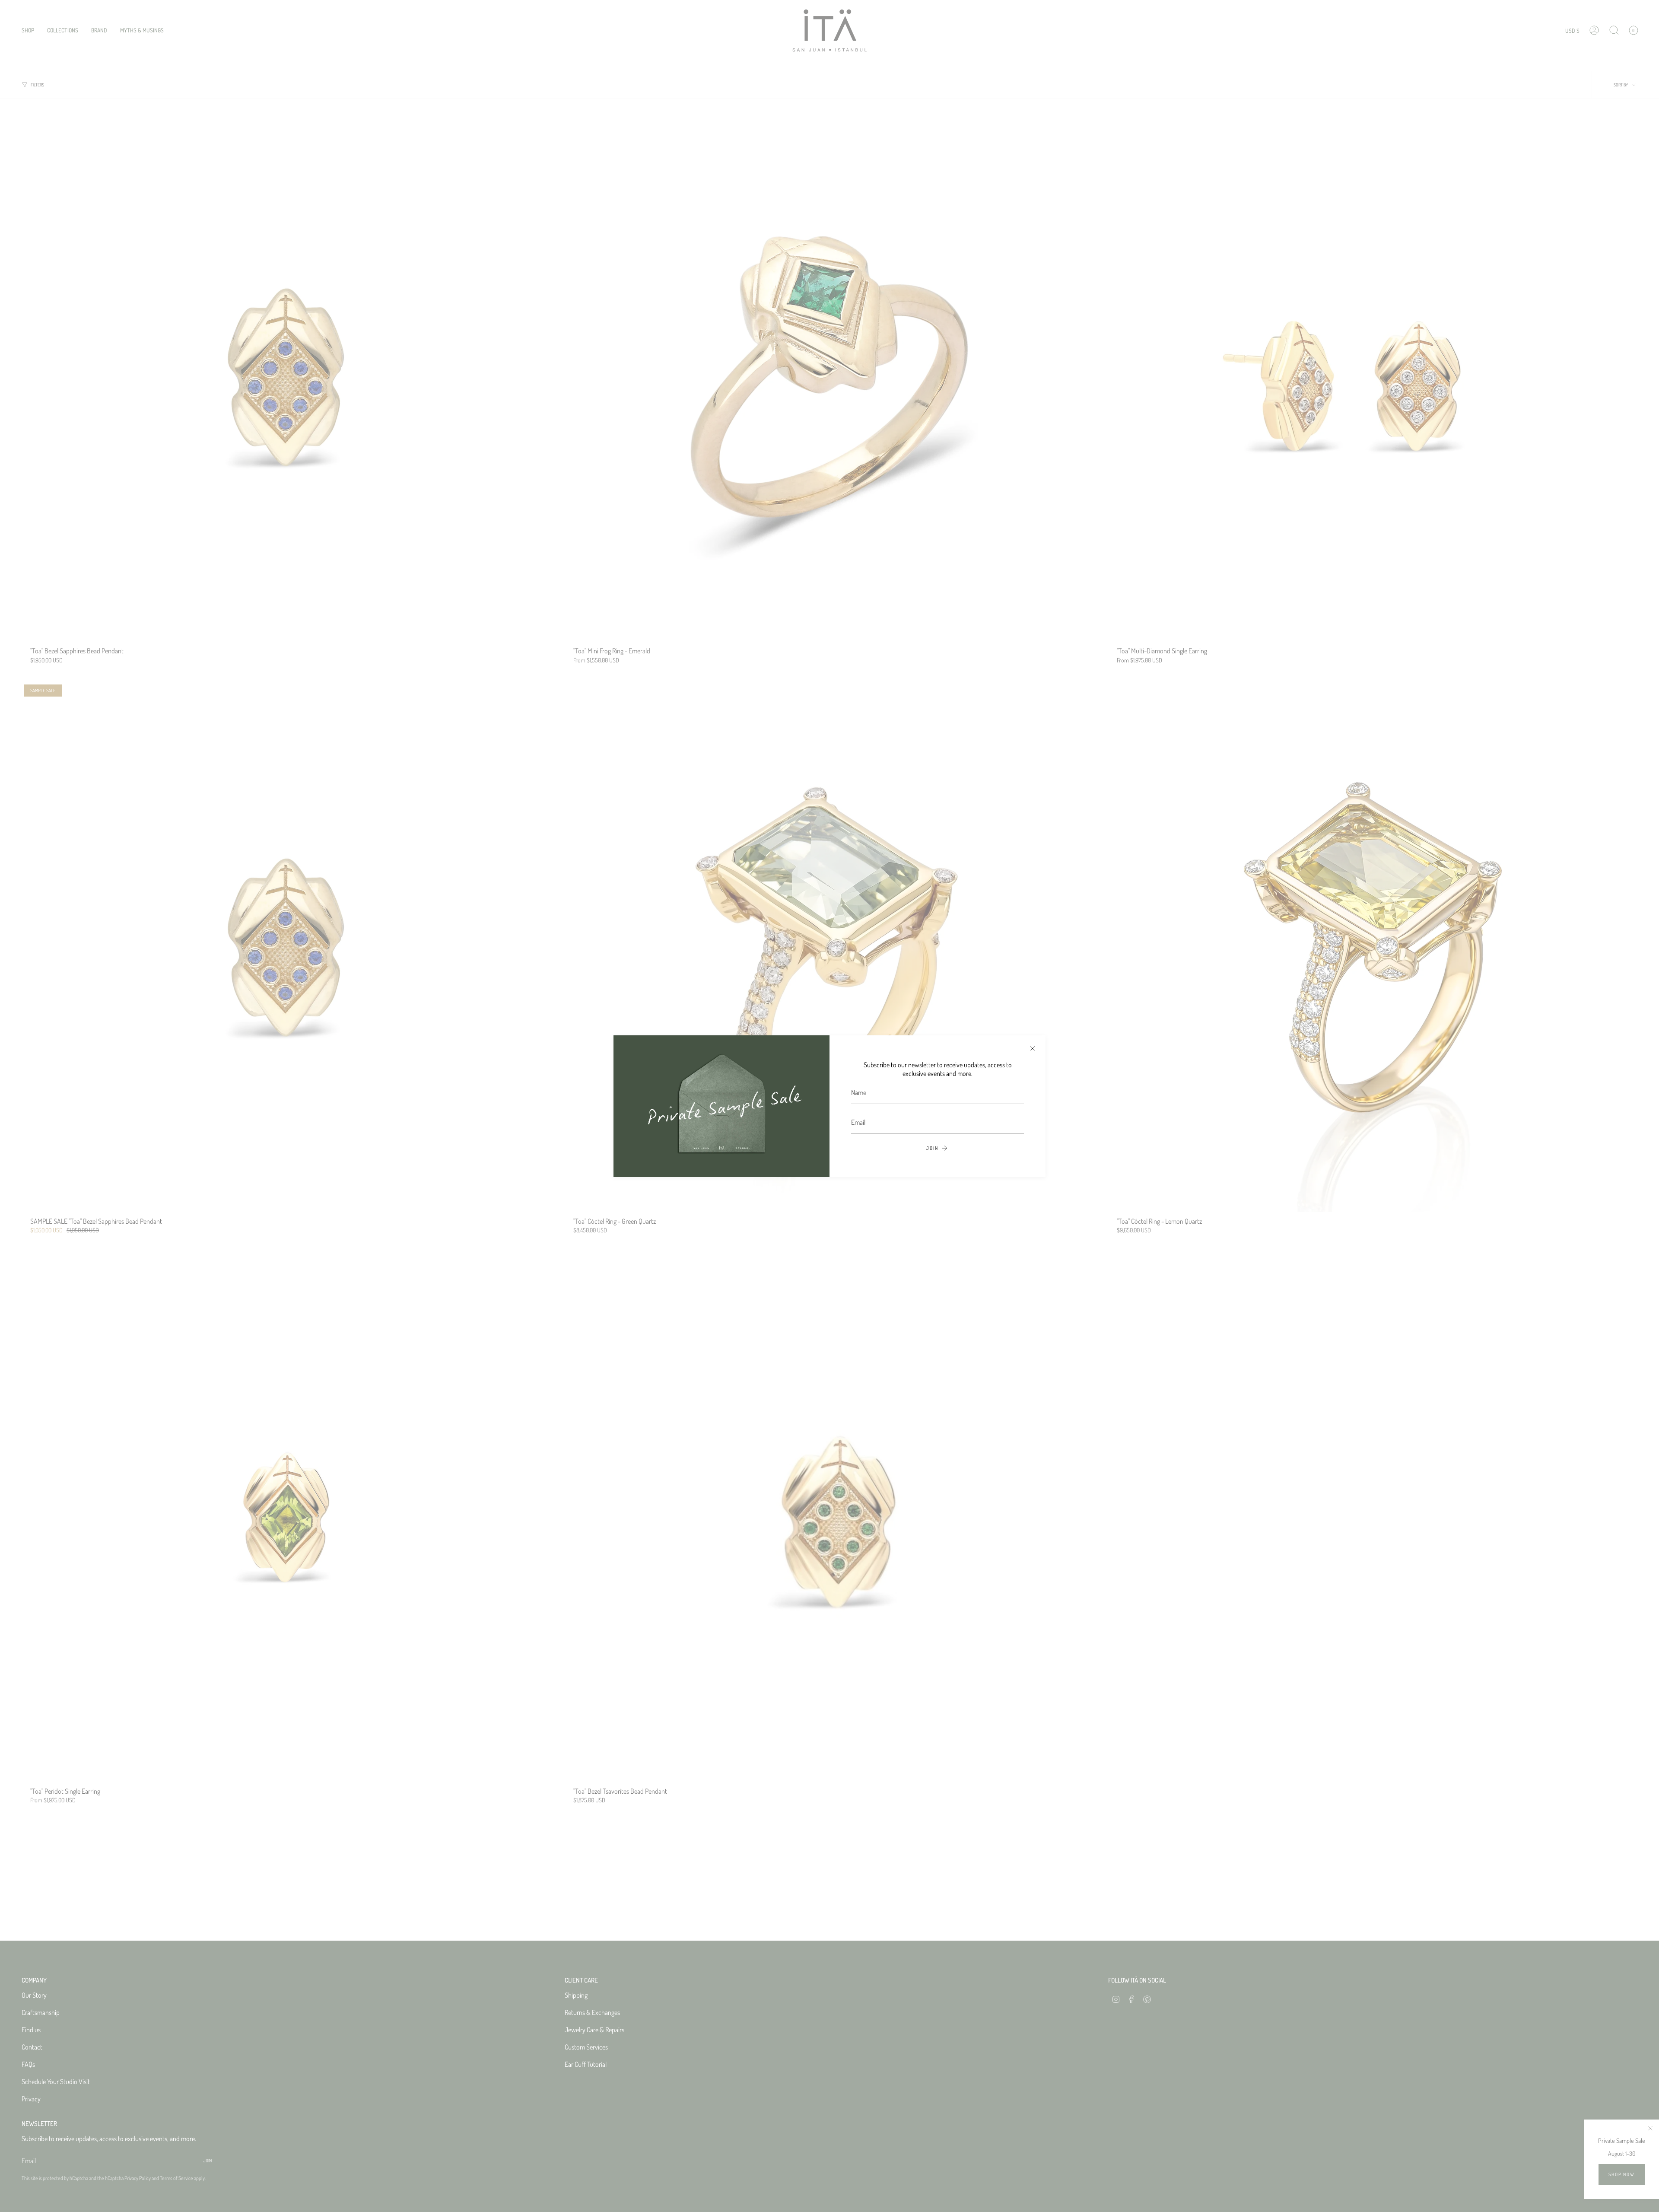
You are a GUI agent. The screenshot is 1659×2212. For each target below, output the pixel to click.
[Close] (1033, 1048)
